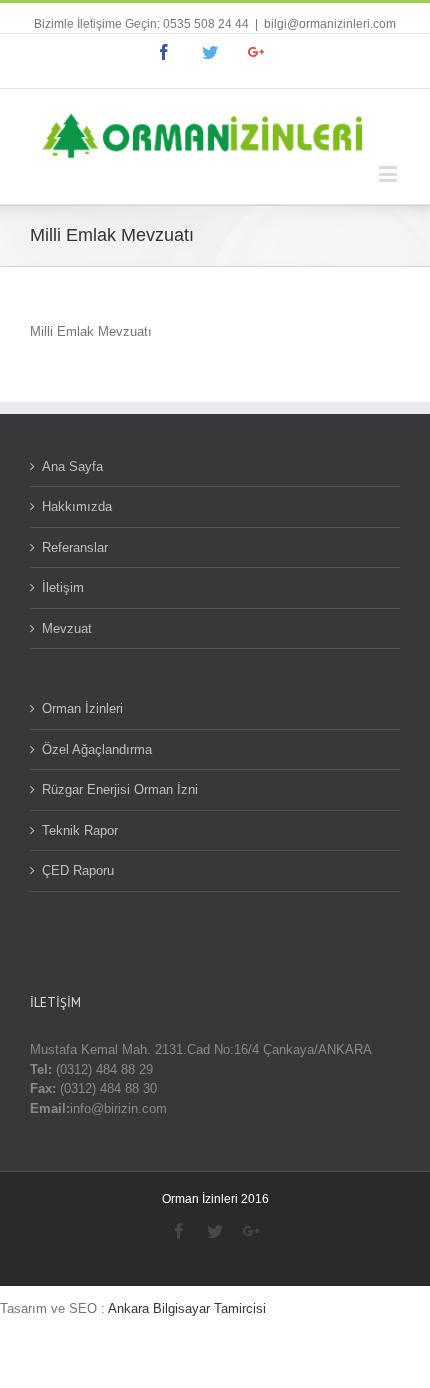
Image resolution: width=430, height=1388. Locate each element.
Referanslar (75, 547)
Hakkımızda (77, 506)
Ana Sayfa (72, 466)
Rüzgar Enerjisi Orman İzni (120, 789)
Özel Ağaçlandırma (97, 749)
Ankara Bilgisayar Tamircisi (187, 1308)
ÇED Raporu (78, 870)
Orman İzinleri (82, 708)
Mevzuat (67, 628)
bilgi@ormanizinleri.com (330, 24)
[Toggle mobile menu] (389, 173)
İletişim (63, 587)
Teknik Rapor (80, 830)
